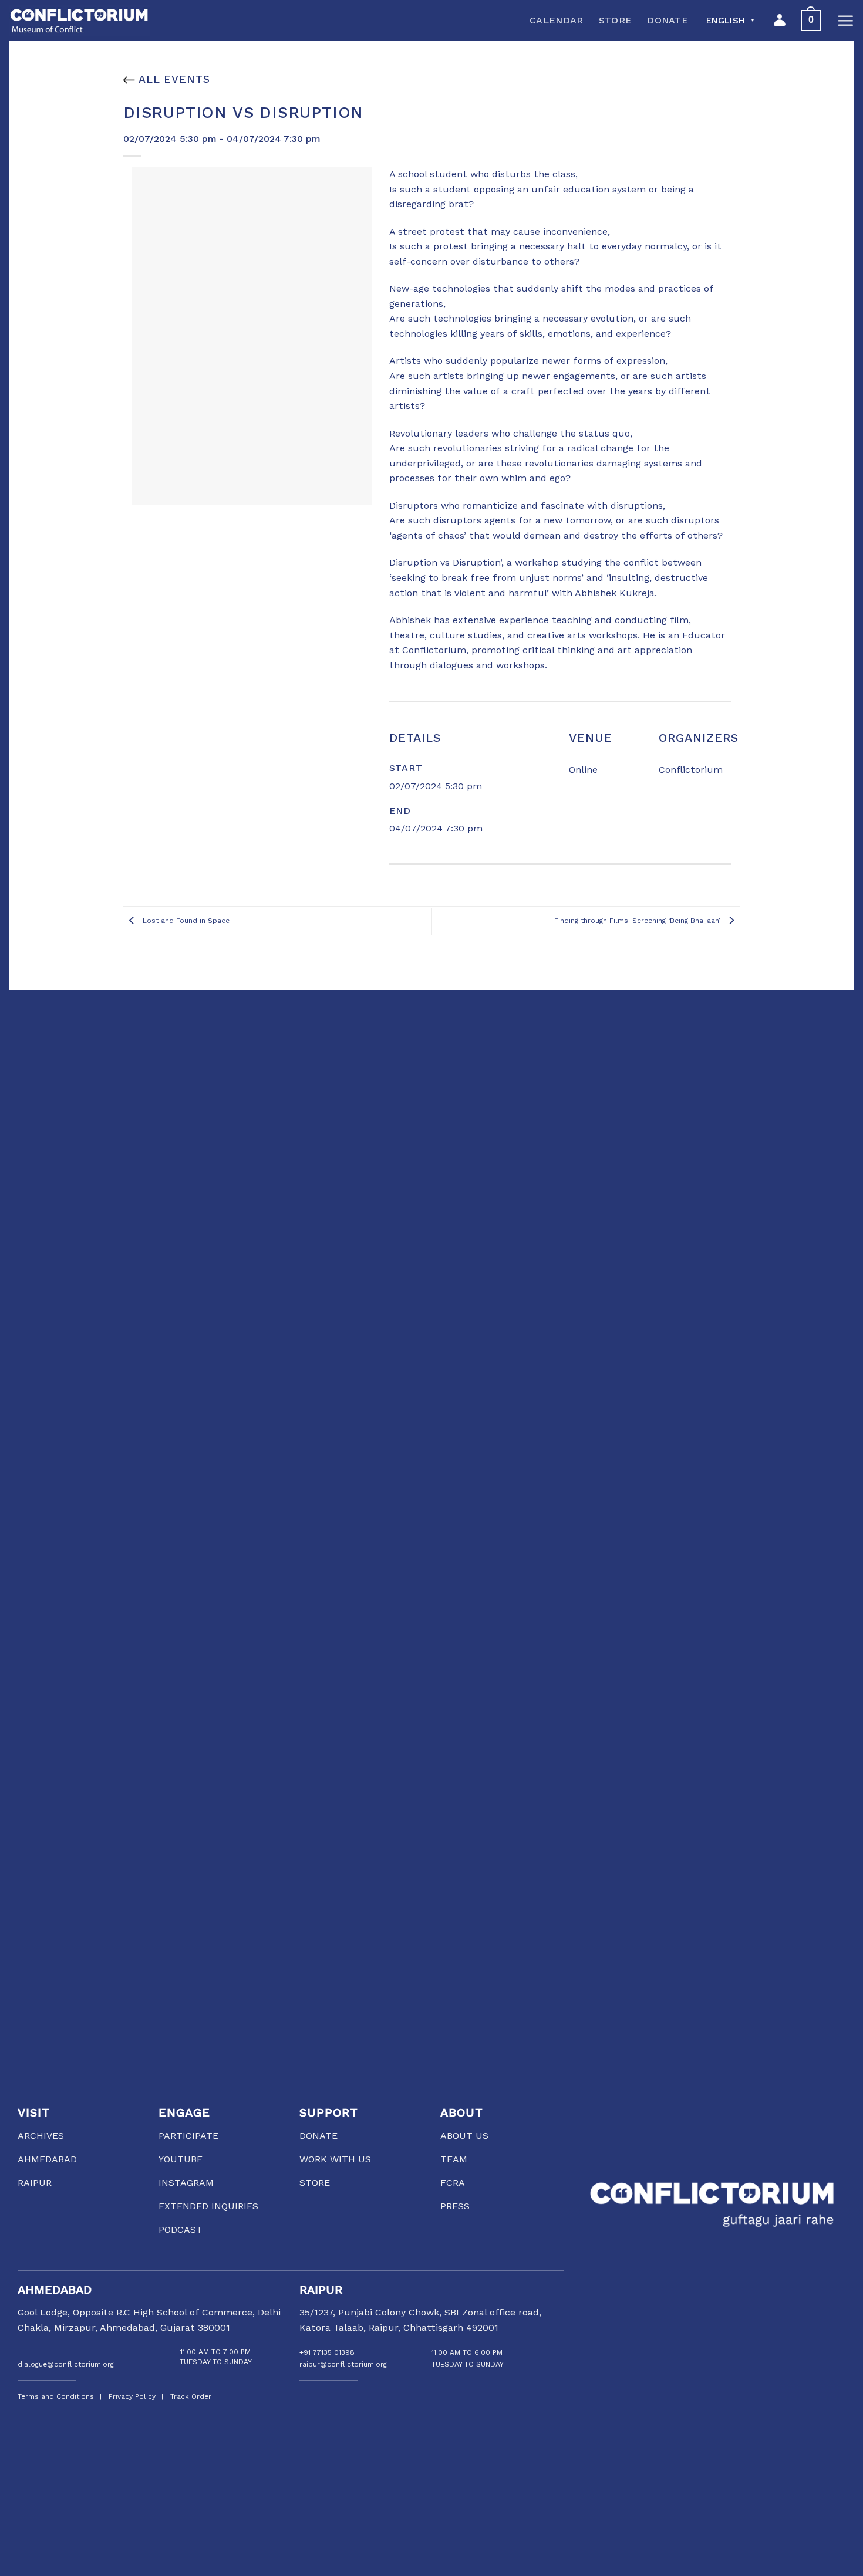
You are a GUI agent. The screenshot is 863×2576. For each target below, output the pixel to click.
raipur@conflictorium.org (343, 2364)
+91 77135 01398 (327, 2352)
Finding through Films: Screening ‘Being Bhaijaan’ (638, 921)
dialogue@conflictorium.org (66, 2364)
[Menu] (845, 21)
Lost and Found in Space (185, 921)
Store (616, 20)
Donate (668, 20)
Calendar (557, 20)
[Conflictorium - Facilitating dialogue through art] (79, 21)
